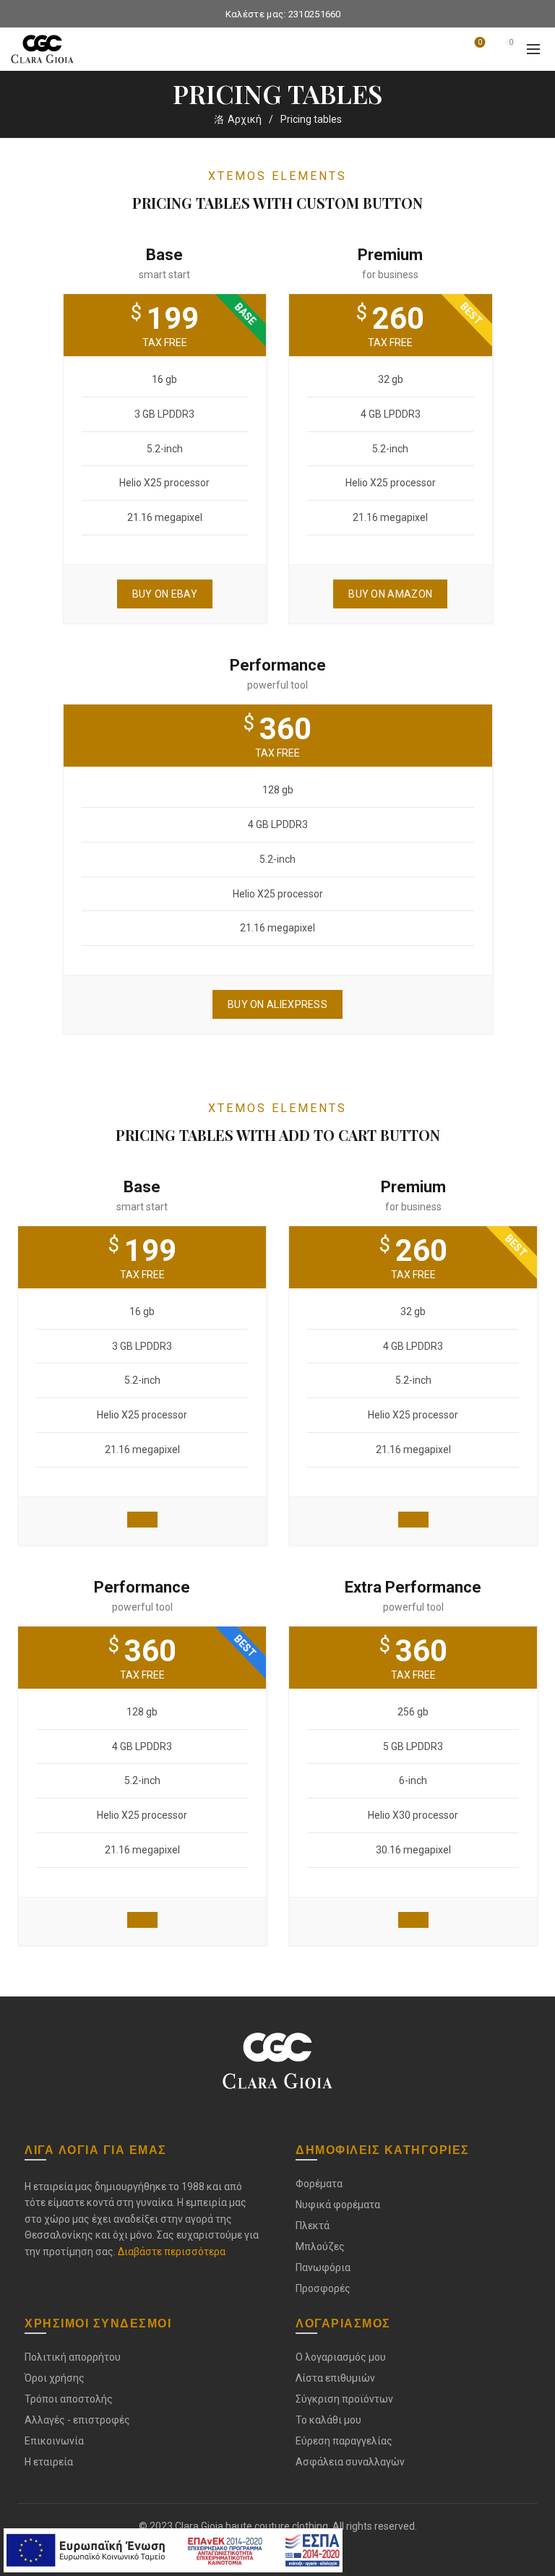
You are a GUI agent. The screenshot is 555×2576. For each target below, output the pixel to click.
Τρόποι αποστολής (69, 2399)
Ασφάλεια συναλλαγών (350, 2462)
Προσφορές (323, 2288)
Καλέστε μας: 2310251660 (283, 14)
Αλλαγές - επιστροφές (77, 2420)
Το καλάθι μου (328, 2420)
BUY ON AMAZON (390, 594)
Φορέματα (319, 2184)
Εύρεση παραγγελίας (344, 2441)
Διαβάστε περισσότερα (172, 2252)
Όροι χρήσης (55, 2378)
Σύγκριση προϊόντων (344, 2399)
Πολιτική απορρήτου (73, 2357)
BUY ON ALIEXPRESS (277, 1004)
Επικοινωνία (54, 2441)
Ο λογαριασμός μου (341, 2357)
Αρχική (245, 119)
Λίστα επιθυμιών (480, 42)
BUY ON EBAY (165, 594)
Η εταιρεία (49, 2462)
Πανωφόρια (323, 2267)
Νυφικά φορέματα (338, 2205)
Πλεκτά (313, 2226)
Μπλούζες (320, 2247)
